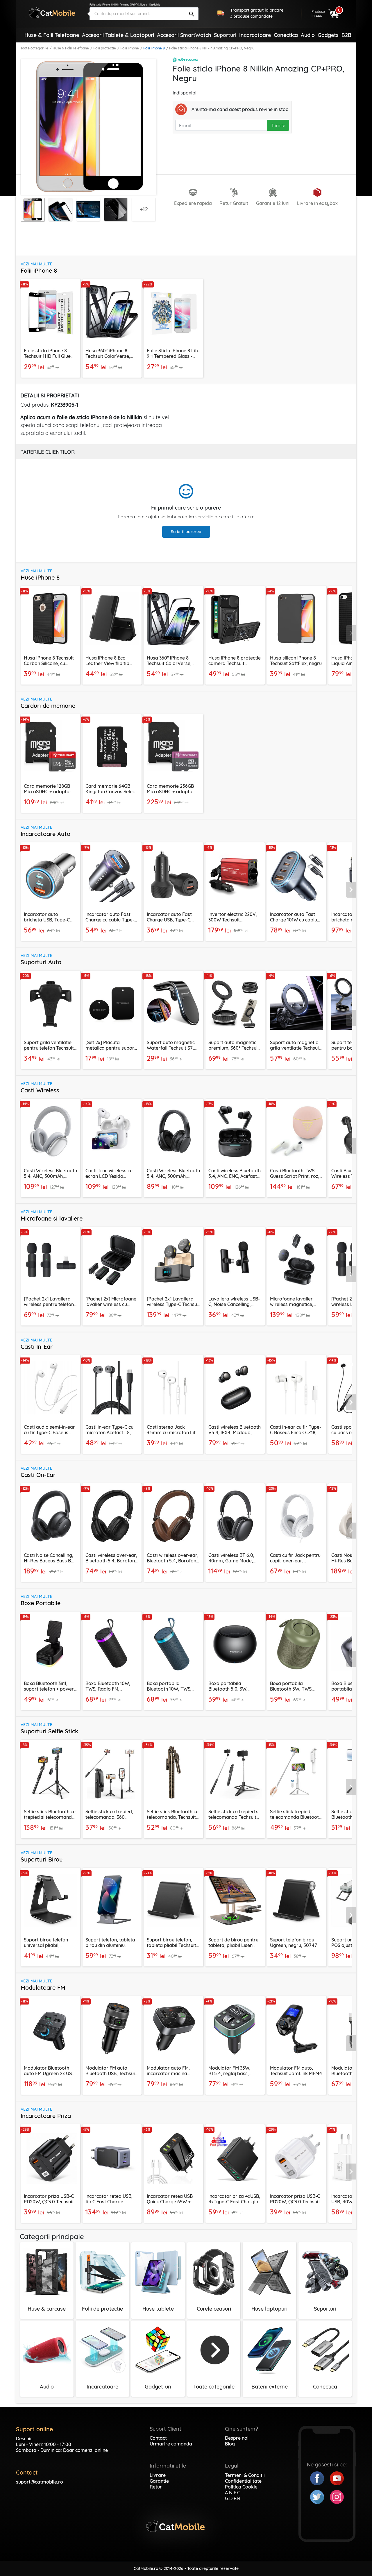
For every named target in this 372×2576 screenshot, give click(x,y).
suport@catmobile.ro (40, 2482)
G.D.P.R (233, 2498)
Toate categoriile (34, 48)
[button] (351, 633)
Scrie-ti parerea (186, 532)
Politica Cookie (241, 2487)
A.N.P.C (233, 2493)
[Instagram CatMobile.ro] (337, 2496)
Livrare (158, 2475)
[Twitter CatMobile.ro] (320, 2496)
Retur (156, 2487)
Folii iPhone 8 (154, 48)
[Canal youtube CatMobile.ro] (337, 2478)
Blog (230, 2444)
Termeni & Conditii (245, 2475)
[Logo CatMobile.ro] (52, 13)
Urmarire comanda (171, 2444)
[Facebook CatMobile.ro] (320, 2478)
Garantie (159, 2481)
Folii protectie (105, 48)
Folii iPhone (130, 48)
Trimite (278, 125)
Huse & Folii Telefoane (71, 48)
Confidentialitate (243, 2481)
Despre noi (237, 2438)
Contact (158, 2438)
